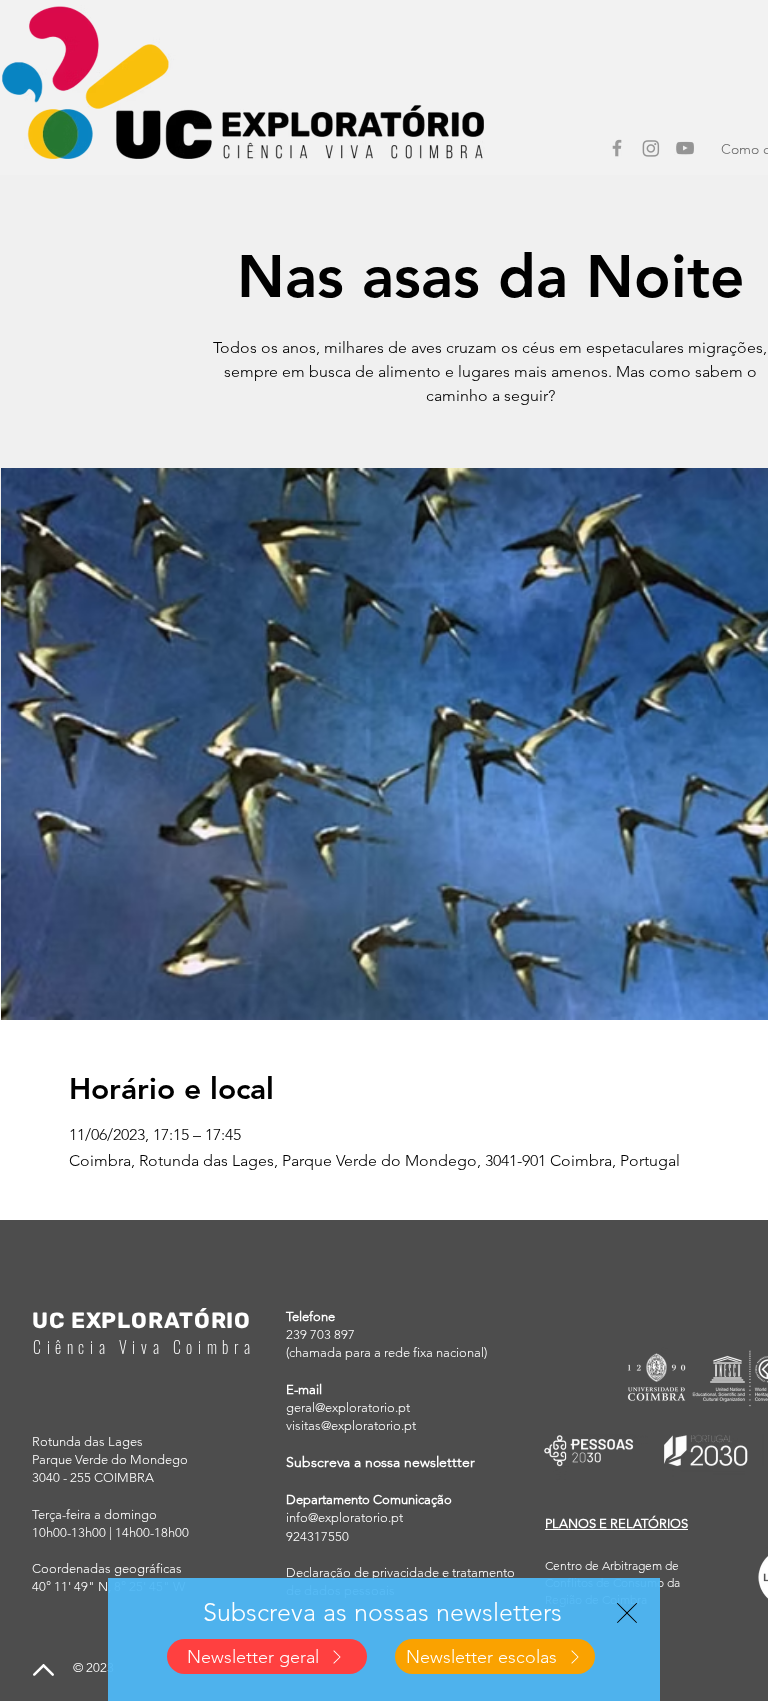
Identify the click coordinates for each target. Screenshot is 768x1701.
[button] (627, 1613)
